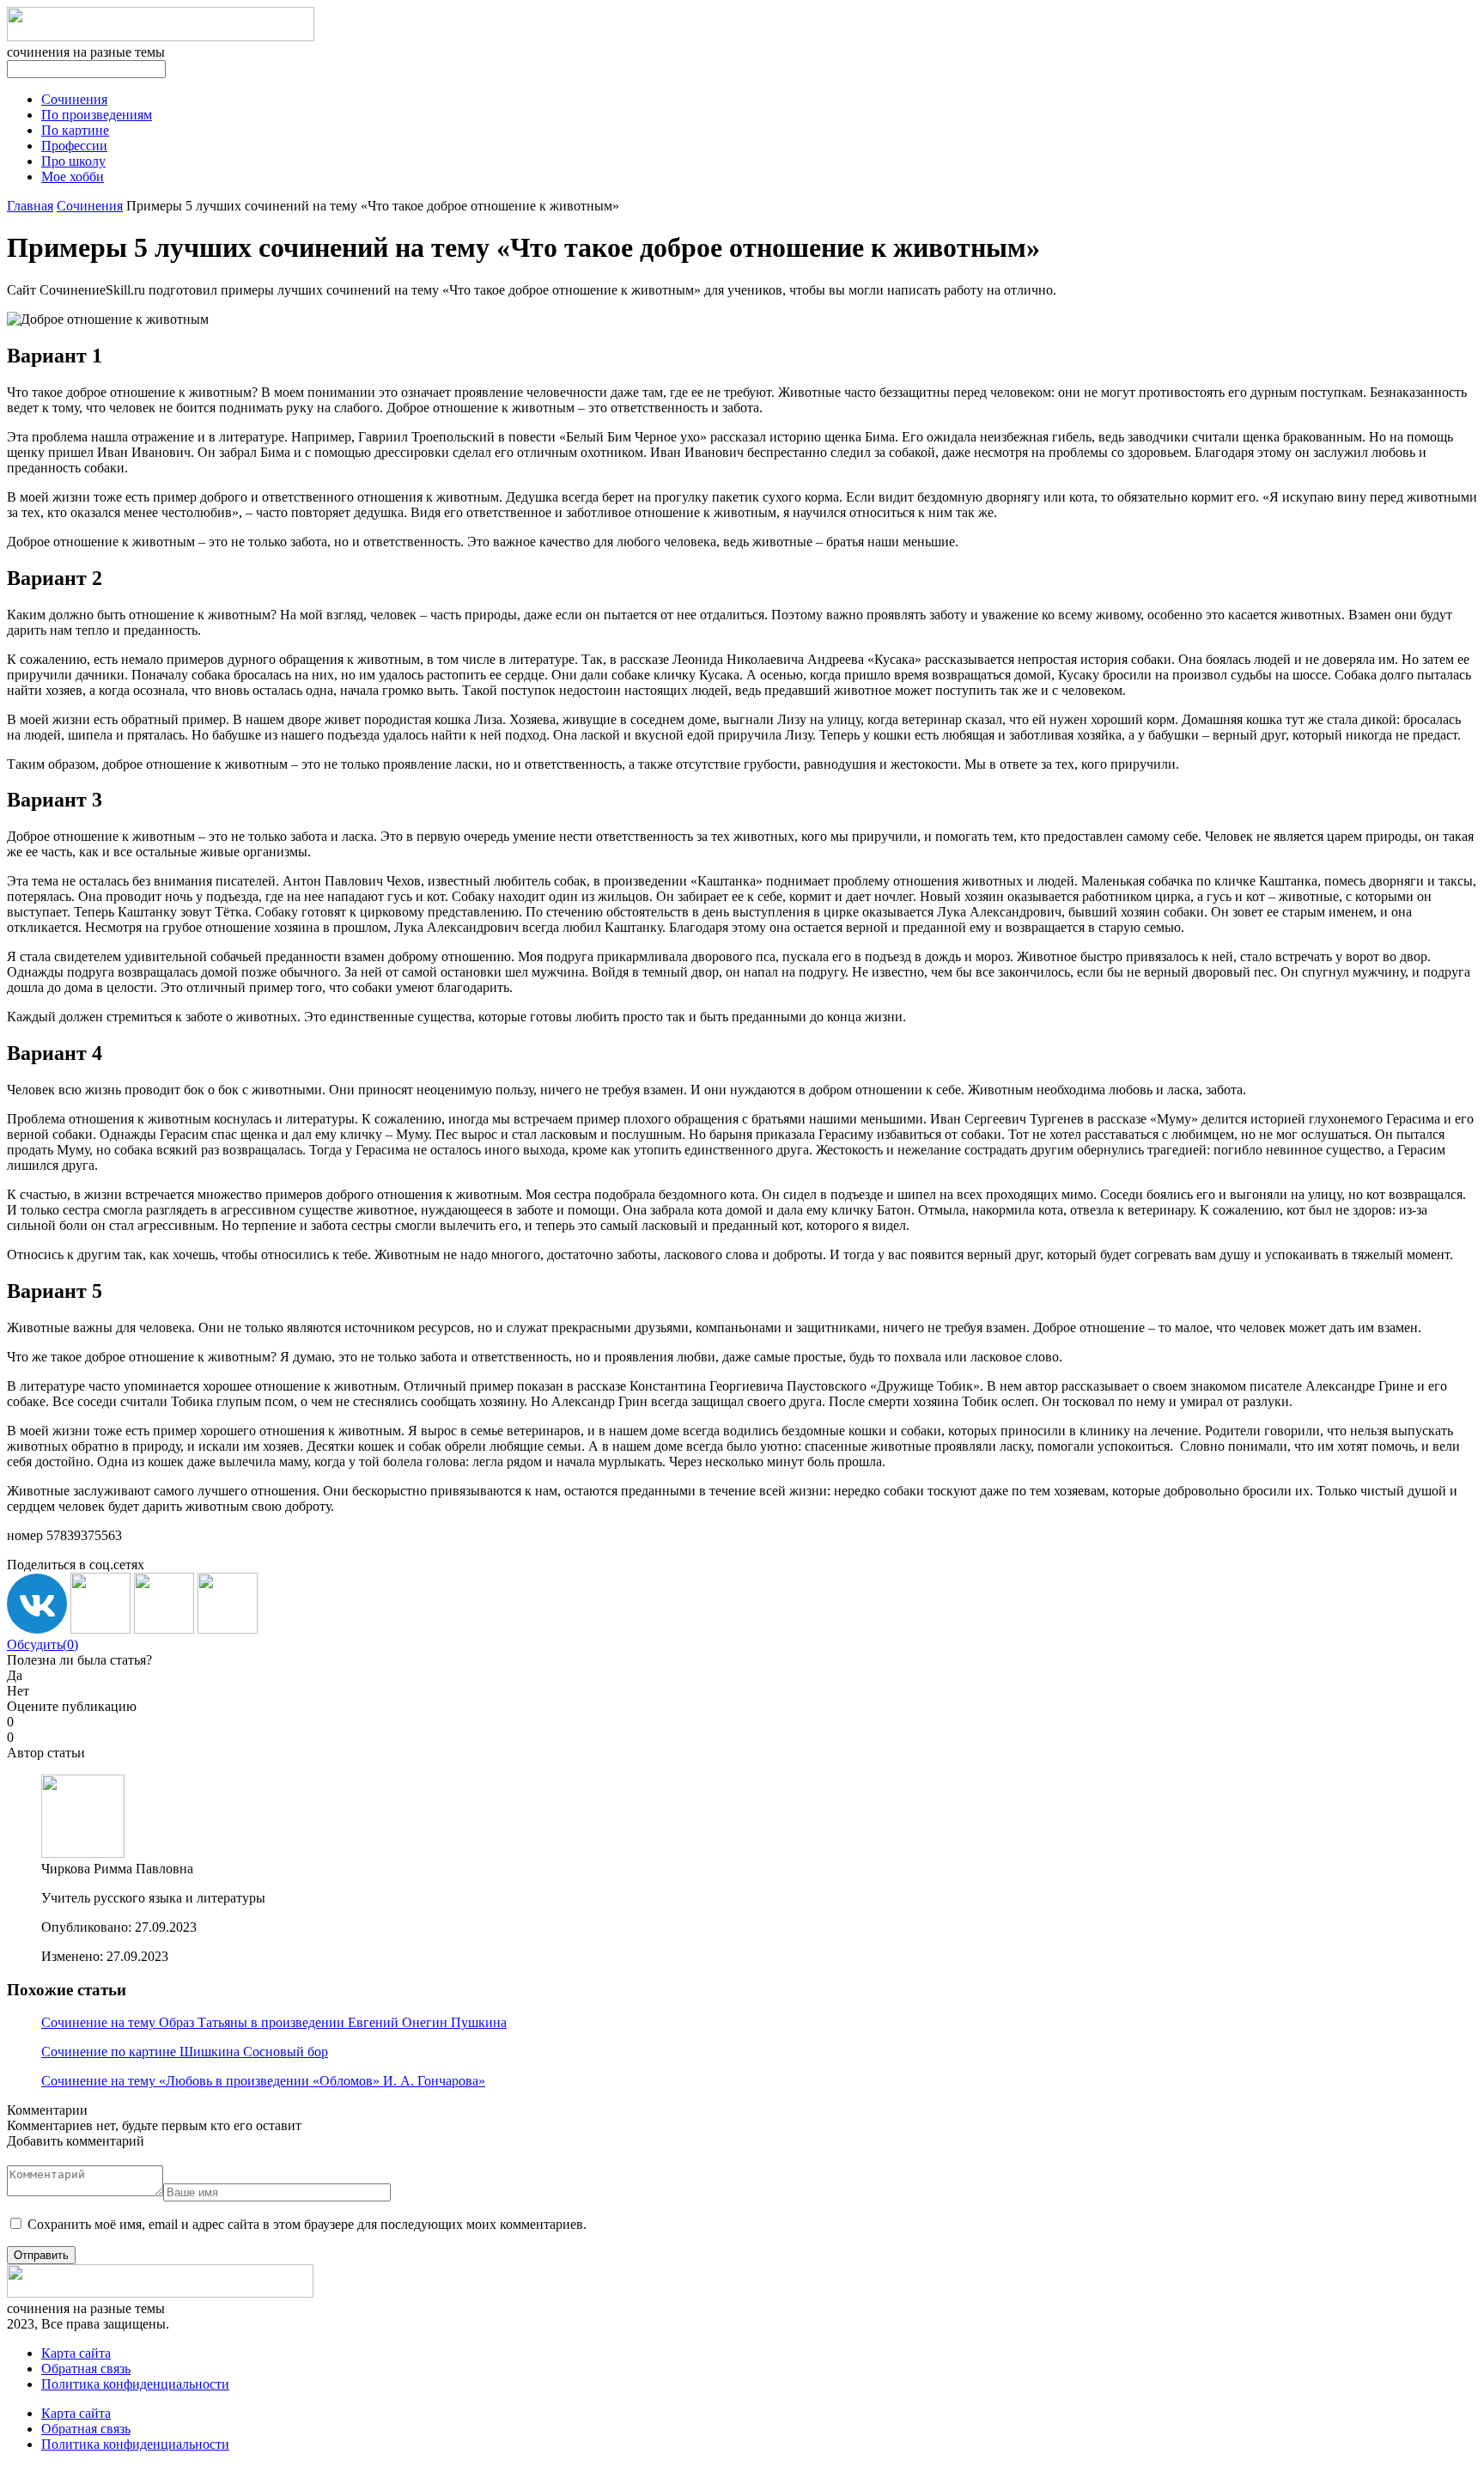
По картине (75, 130)
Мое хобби (73, 177)
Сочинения (74, 99)
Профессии (74, 146)
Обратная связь (86, 2369)
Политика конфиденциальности (135, 2384)
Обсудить (43, 1644)
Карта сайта (76, 2353)
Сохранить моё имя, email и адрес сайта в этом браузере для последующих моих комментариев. (307, 2224)
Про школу (73, 161)
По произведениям (97, 115)
